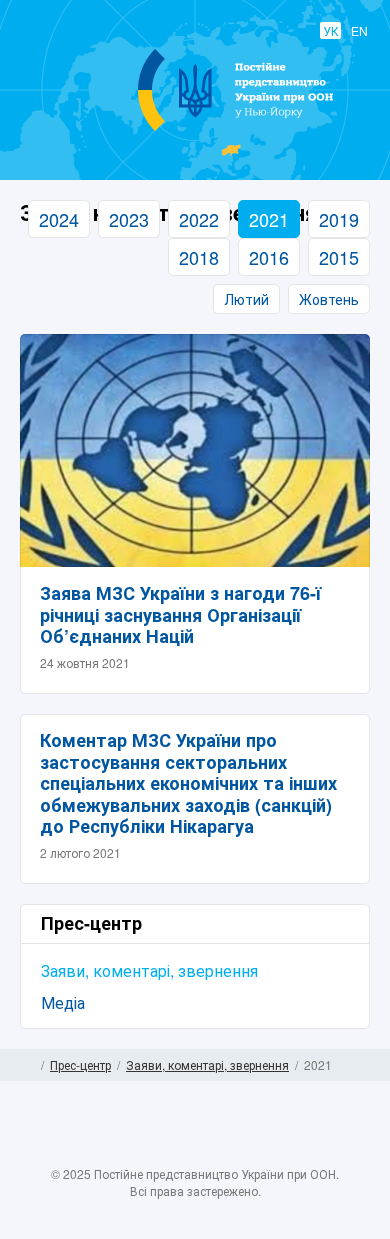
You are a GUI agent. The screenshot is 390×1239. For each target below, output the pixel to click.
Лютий (246, 299)
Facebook (136, 1152)
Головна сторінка (27, 1065)
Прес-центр (80, 1064)
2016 (269, 257)
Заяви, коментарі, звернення (149, 970)
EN (359, 30)
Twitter (175, 1152)
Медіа (63, 1002)
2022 (199, 219)
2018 (199, 257)
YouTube (215, 1152)
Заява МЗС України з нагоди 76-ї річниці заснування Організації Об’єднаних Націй (180, 614)
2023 (129, 219)
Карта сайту (362, 1065)
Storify (254, 1152)
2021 (269, 219)
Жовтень (329, 299)
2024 (59, 219)
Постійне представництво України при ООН (195, 130)
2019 (339, 219)
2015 (339, 257)
